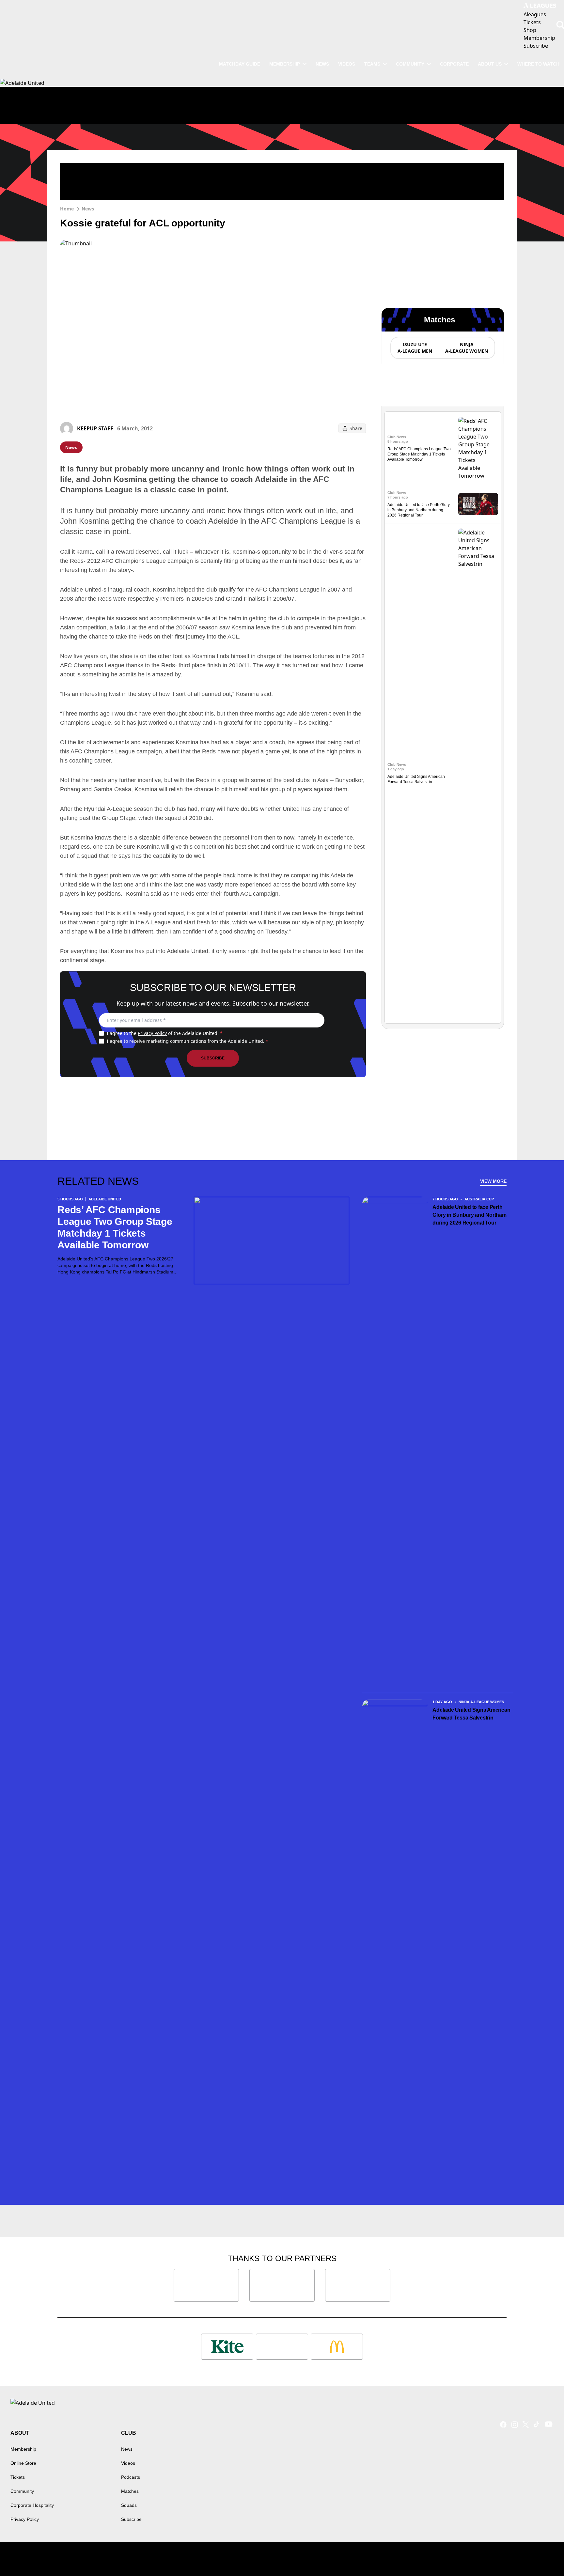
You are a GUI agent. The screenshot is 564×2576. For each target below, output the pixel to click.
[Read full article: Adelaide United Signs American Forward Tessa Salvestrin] (478, 773)
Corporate (454, 64)
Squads (129, 2505)
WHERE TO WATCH (538, 64)
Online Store (23, 2463)
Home (67, 209)
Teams (372, 64)
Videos (347, 64)
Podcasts (131, 2477)
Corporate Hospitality (32, 2505)
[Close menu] (544, 2556)
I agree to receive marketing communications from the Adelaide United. (188, 1041)
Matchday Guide (240, 64)
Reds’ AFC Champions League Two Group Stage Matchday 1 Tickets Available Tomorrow (419, 454)
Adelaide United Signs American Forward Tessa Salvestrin (471, 1714)
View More (493, 1181)
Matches (130, 2491)
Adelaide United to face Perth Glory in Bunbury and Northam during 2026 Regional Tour (419, 510)
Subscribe (213, 1058)
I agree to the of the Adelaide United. (165, 1033)
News (322, 64)
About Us (490, 64)
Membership (285, 64)
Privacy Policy (152, 1033)
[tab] (415, 348)
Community (410, 64)
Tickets (18, 2477)
